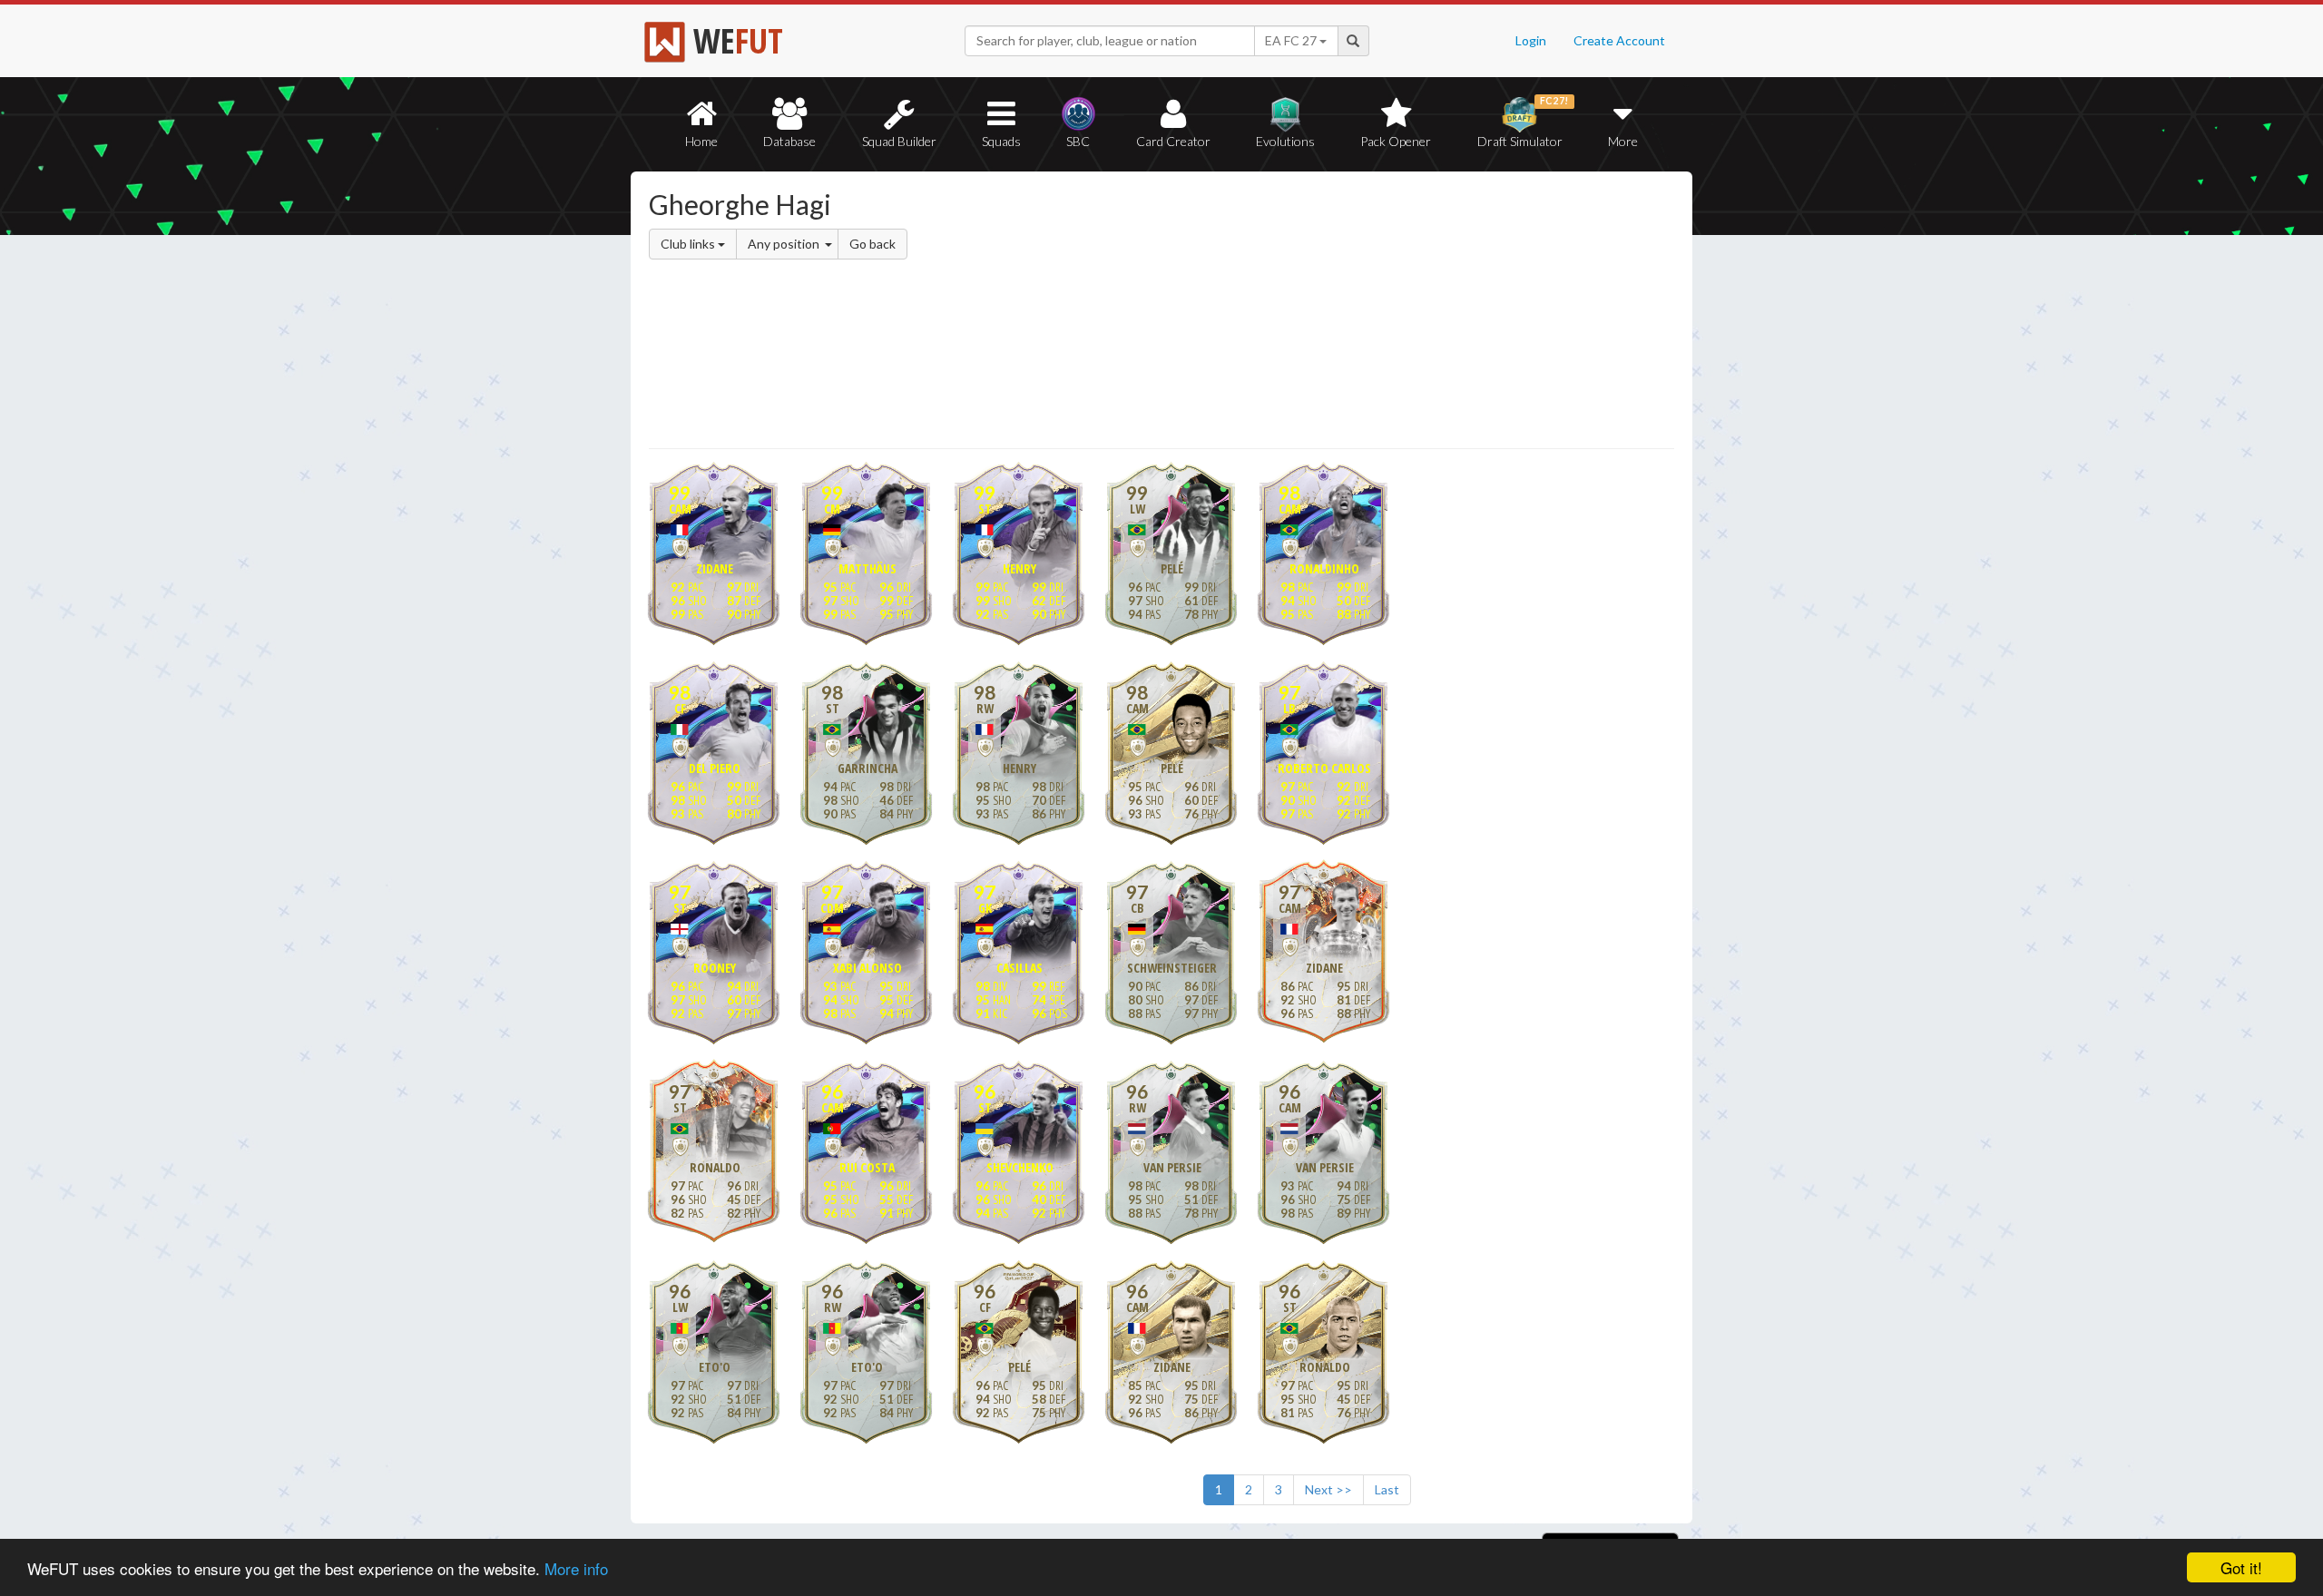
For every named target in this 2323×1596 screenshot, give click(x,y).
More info (576, 1568)
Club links (689, 244)
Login (1531, 40)
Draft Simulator (1523, 122)
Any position (785, 244)
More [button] (1623, 141)
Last (1387, 1489)
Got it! (2241, 1567)
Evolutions (1285, 141)
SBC (1078, 141)
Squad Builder (899, 141)
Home (701, 141)
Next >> (1328, 1489)
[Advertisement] (1337, 313)
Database (789, 141)
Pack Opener (1396, 141)
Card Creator (1173, 141)
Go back (872, 244)
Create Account (1619, 40)
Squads (1001, 141)
